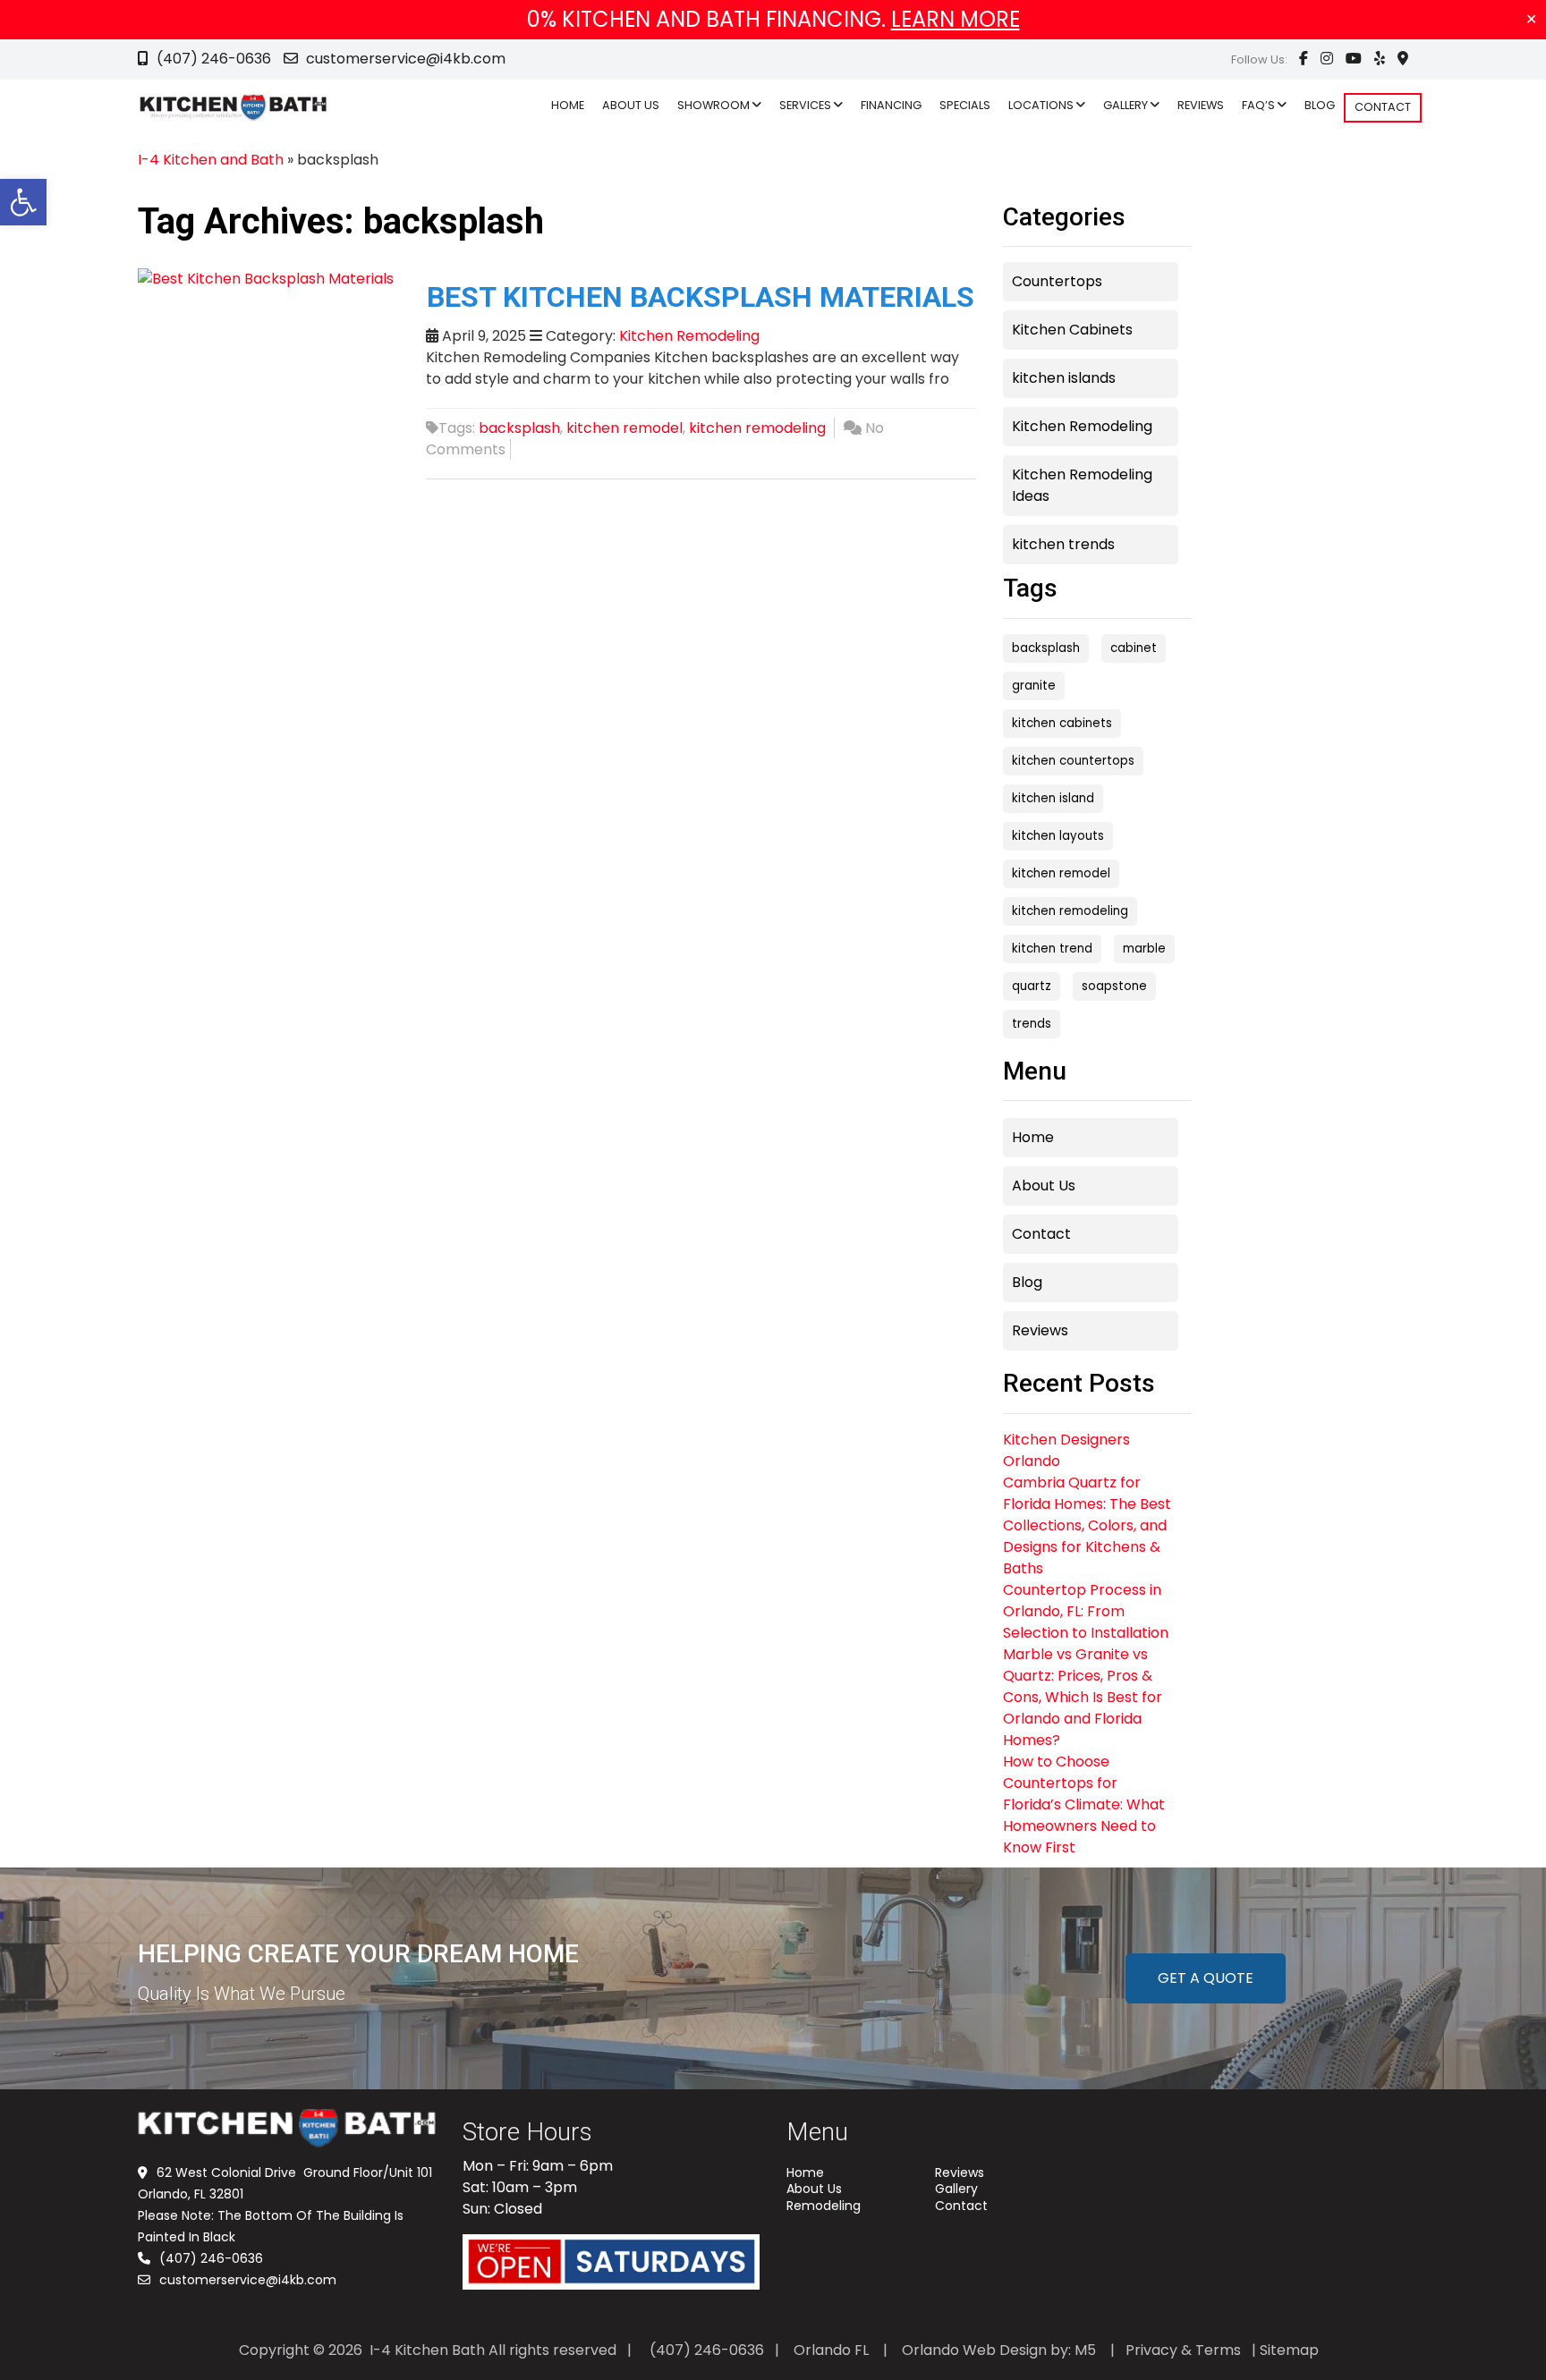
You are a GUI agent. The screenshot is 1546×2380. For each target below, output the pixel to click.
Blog (1027, 1282)
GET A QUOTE (1206, 1978)
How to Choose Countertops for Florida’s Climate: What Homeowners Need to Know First (1084, 1804)
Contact (1041, 1234)
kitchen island (1053, 798)
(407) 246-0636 (214, 59)
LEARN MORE (956, 19)
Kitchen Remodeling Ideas (1082, 485)
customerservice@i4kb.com (404, 59)
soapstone (1114, 986)
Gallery (956, 2189)
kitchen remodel (624, 428)
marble (1144, 949)
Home (1033, 1137)
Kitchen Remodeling (689, 336)
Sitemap (1289, 2350)
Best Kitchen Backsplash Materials (701, 297)
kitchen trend (1052, 949)
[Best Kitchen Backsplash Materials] (266, 279)
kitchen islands (1064, 378)
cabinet (1134, 648)
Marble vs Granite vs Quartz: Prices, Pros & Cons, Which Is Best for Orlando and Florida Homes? (1083, 1697)
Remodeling (824, 2206)
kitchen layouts (1058, 836)
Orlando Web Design (974, 2350)
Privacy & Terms (1183, 2350)
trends (1032, 1024)
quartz (1032, 986)
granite (1034, 686)
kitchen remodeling (757, 428)
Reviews (1040, 1330)
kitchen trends (1063, 544)
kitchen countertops (1073, 761)
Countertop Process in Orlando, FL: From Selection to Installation (1086, 1611)
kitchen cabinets (1062, 723)
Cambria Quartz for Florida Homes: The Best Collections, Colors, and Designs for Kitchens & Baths (1087, 1525)
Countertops (1057, 281)
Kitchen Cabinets (1072, 330)
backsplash (519, 428)
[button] (23, 202)
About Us (1044, 1186)
